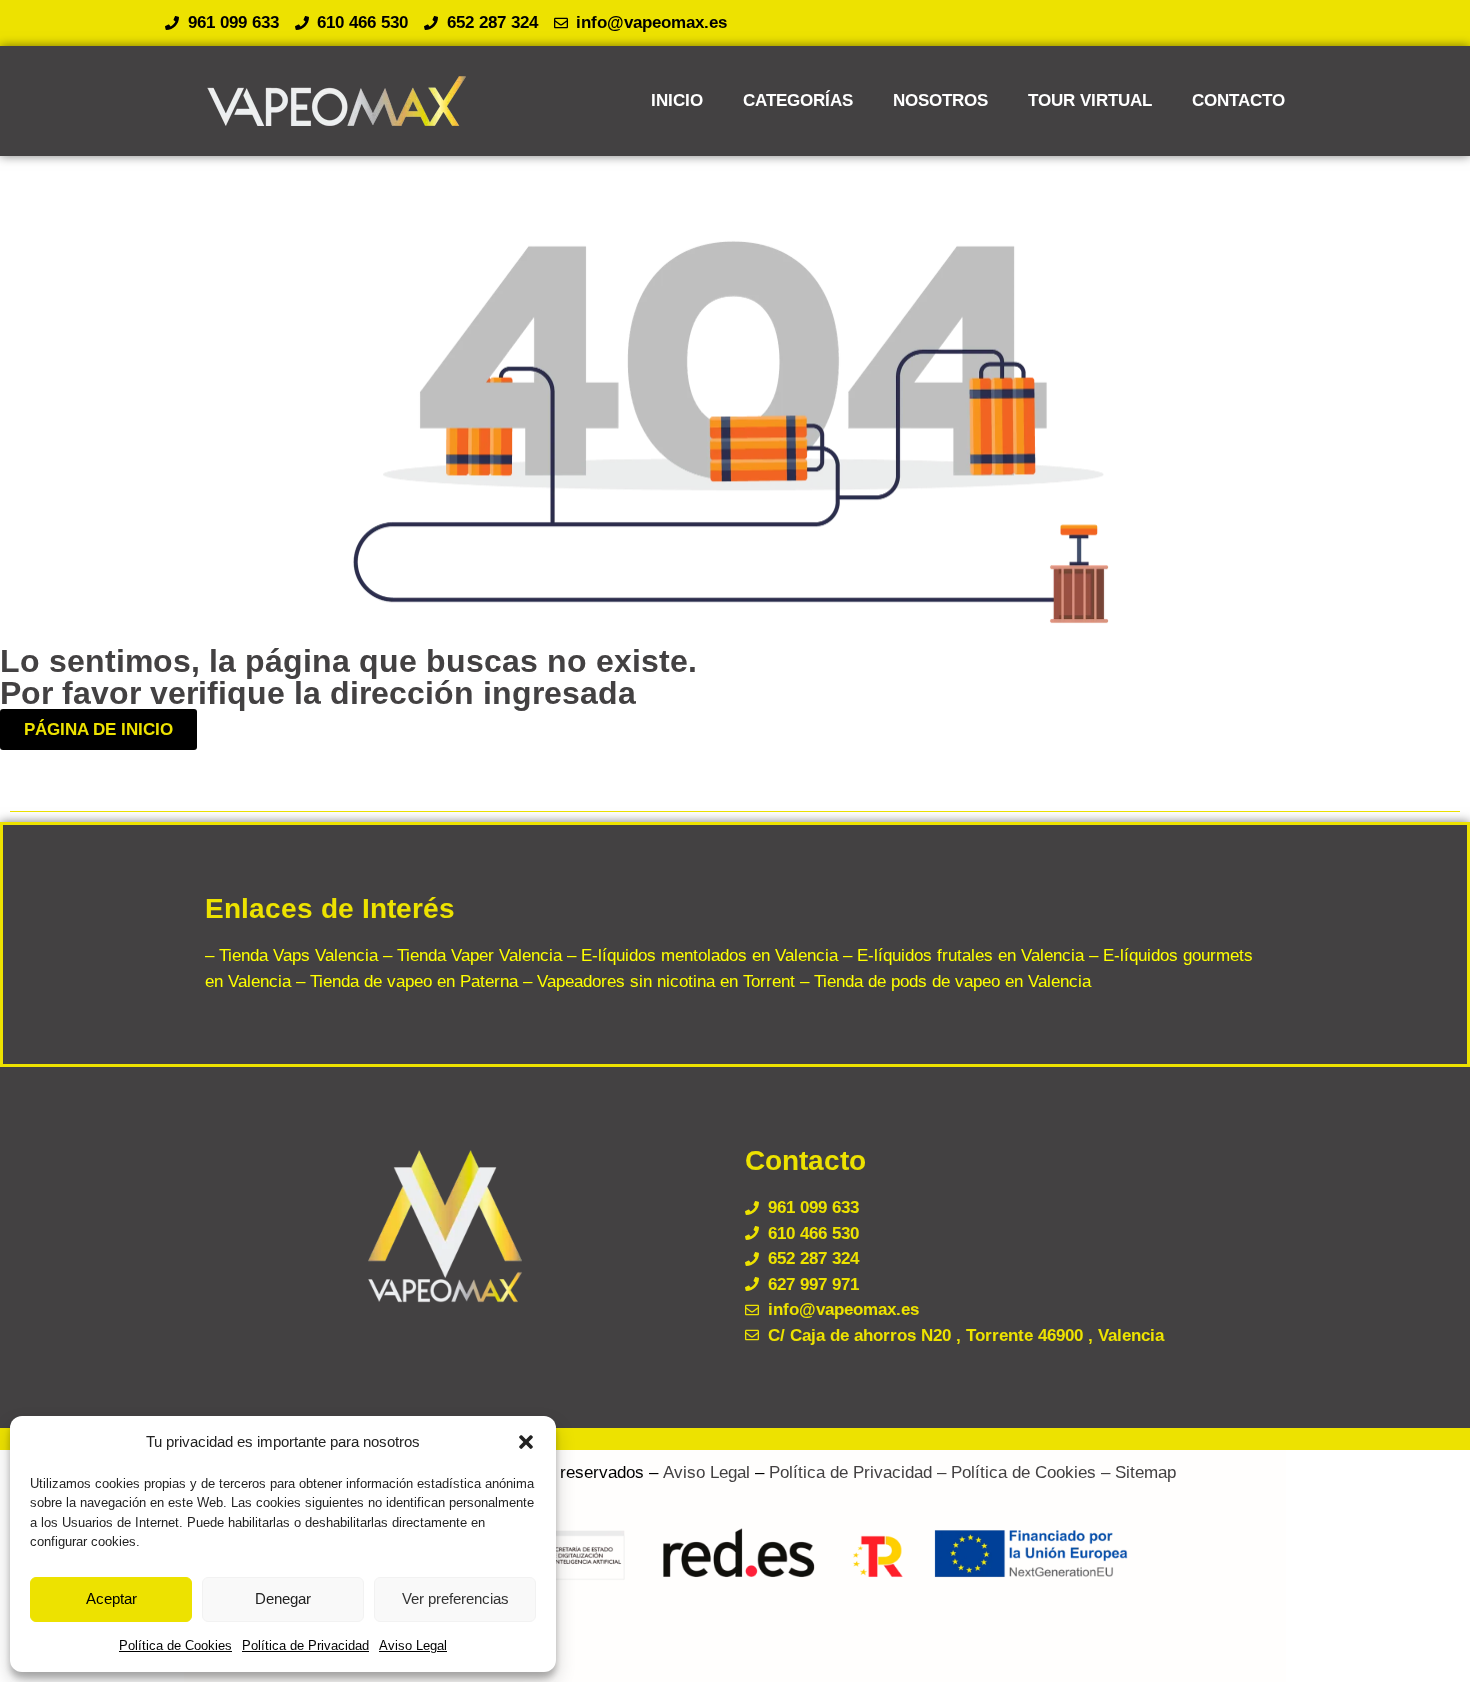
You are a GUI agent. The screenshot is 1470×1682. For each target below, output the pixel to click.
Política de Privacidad (305, 1645)
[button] (526, 1442)
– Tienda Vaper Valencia (470, 955)
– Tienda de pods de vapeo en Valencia (943, 981)
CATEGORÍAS (798, 100)
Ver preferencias (455, 1598)
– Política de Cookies (1014, 1472)
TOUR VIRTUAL (1090, 100)
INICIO (677, 100)
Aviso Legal (413, 1645)
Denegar (283, 1598)
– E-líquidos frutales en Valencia (961, 955)
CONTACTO (1238, 100)
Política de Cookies (175, 1645)
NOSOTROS (940, 100)
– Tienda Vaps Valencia (291, 955)
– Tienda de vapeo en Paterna (404, 981)
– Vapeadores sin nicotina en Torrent (656, 981)
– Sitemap (1136, 1472)
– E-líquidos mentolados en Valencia (700, 955)
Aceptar (111, 1598)
